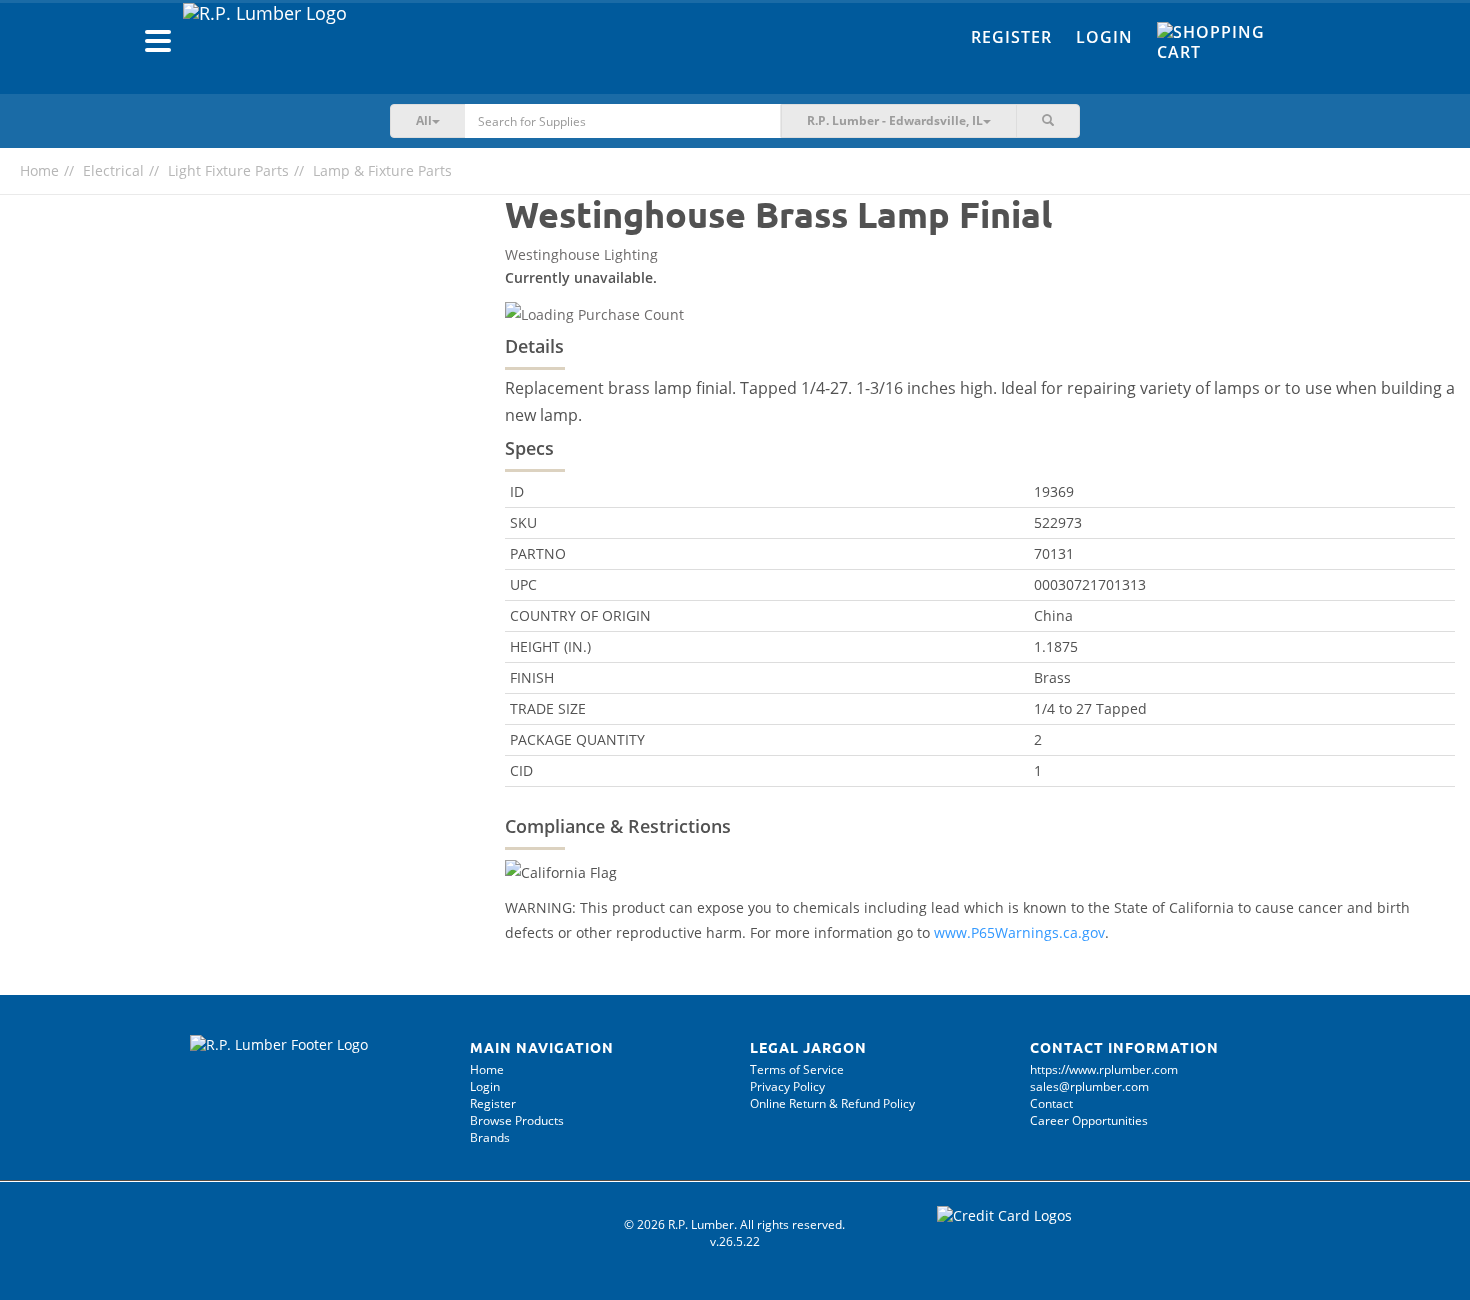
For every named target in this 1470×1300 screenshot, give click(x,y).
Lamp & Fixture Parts (382, 170)
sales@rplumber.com (1089, 1086)
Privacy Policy (787, 1086)
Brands (490, 1137)
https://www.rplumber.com (1104, 1069)
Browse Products (517, 1120)
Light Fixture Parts (228, 170)
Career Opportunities (1089, 1120)
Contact (1051, 1103)
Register (1011, 37)
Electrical (113, 170)
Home (39, 170)
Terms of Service (797, 1069)
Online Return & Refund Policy (832, 1103)
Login (1104, 37)
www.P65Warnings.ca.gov (1019, 932)
